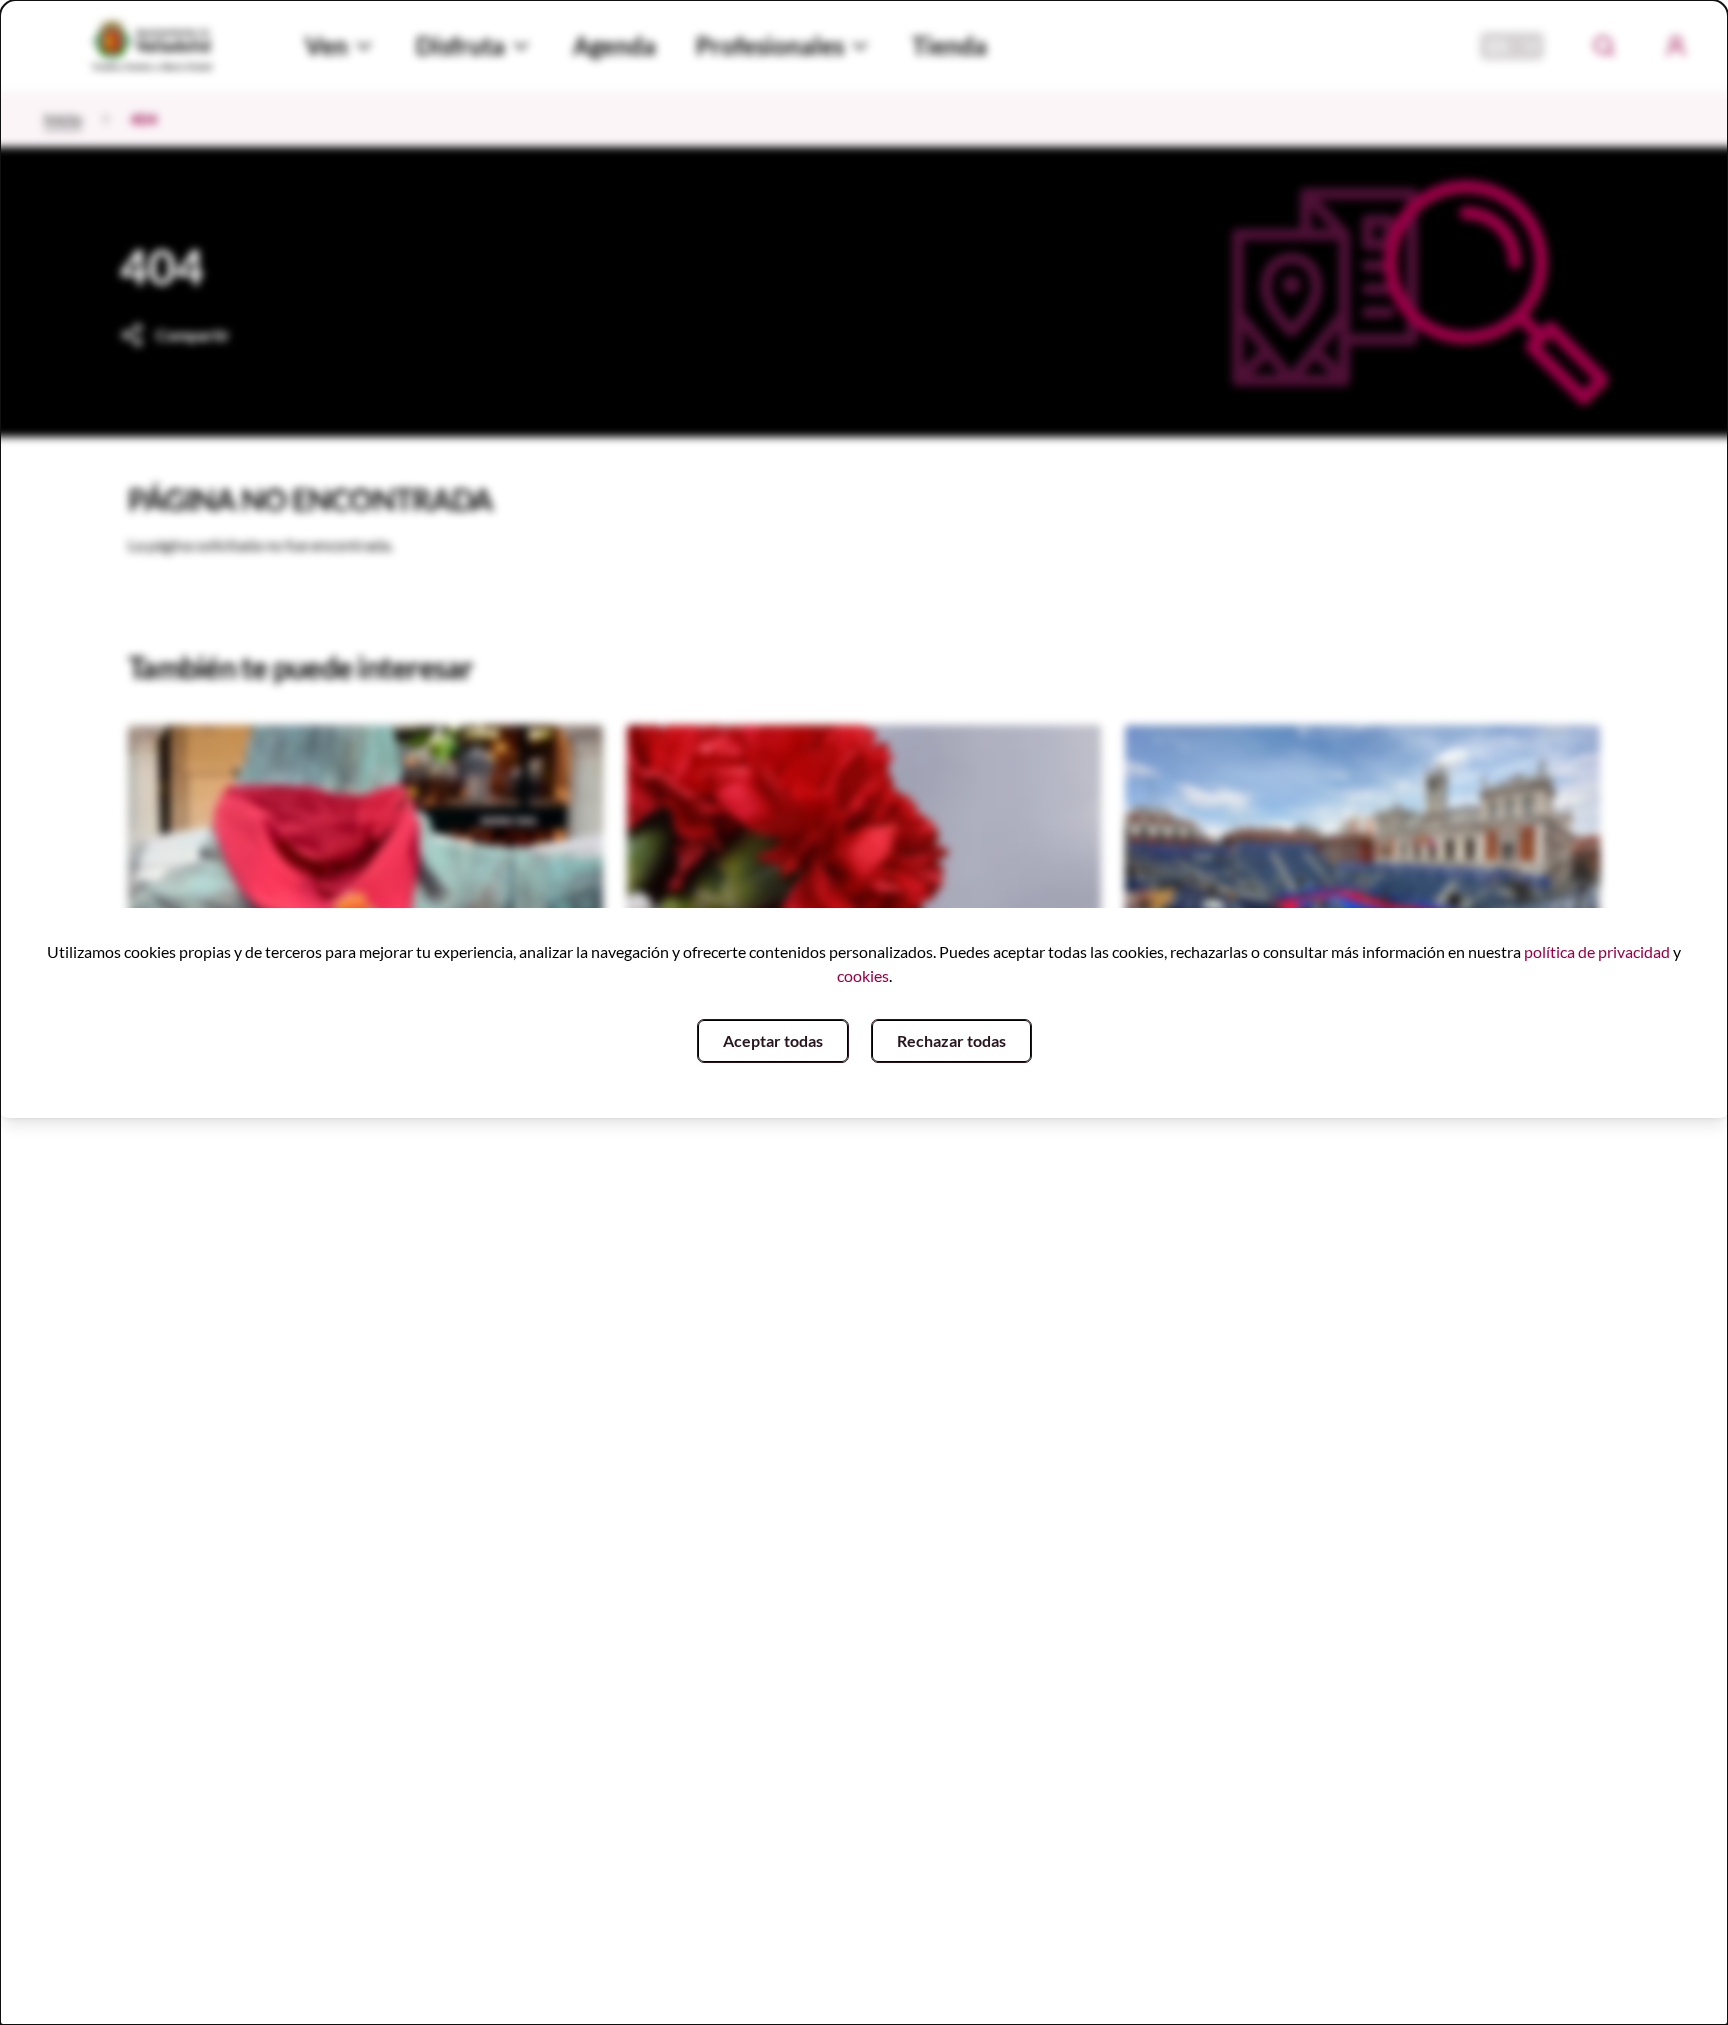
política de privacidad (1597, 951)
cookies (863, 975)
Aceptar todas (773, 1040)
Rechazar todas (951, 1040)
